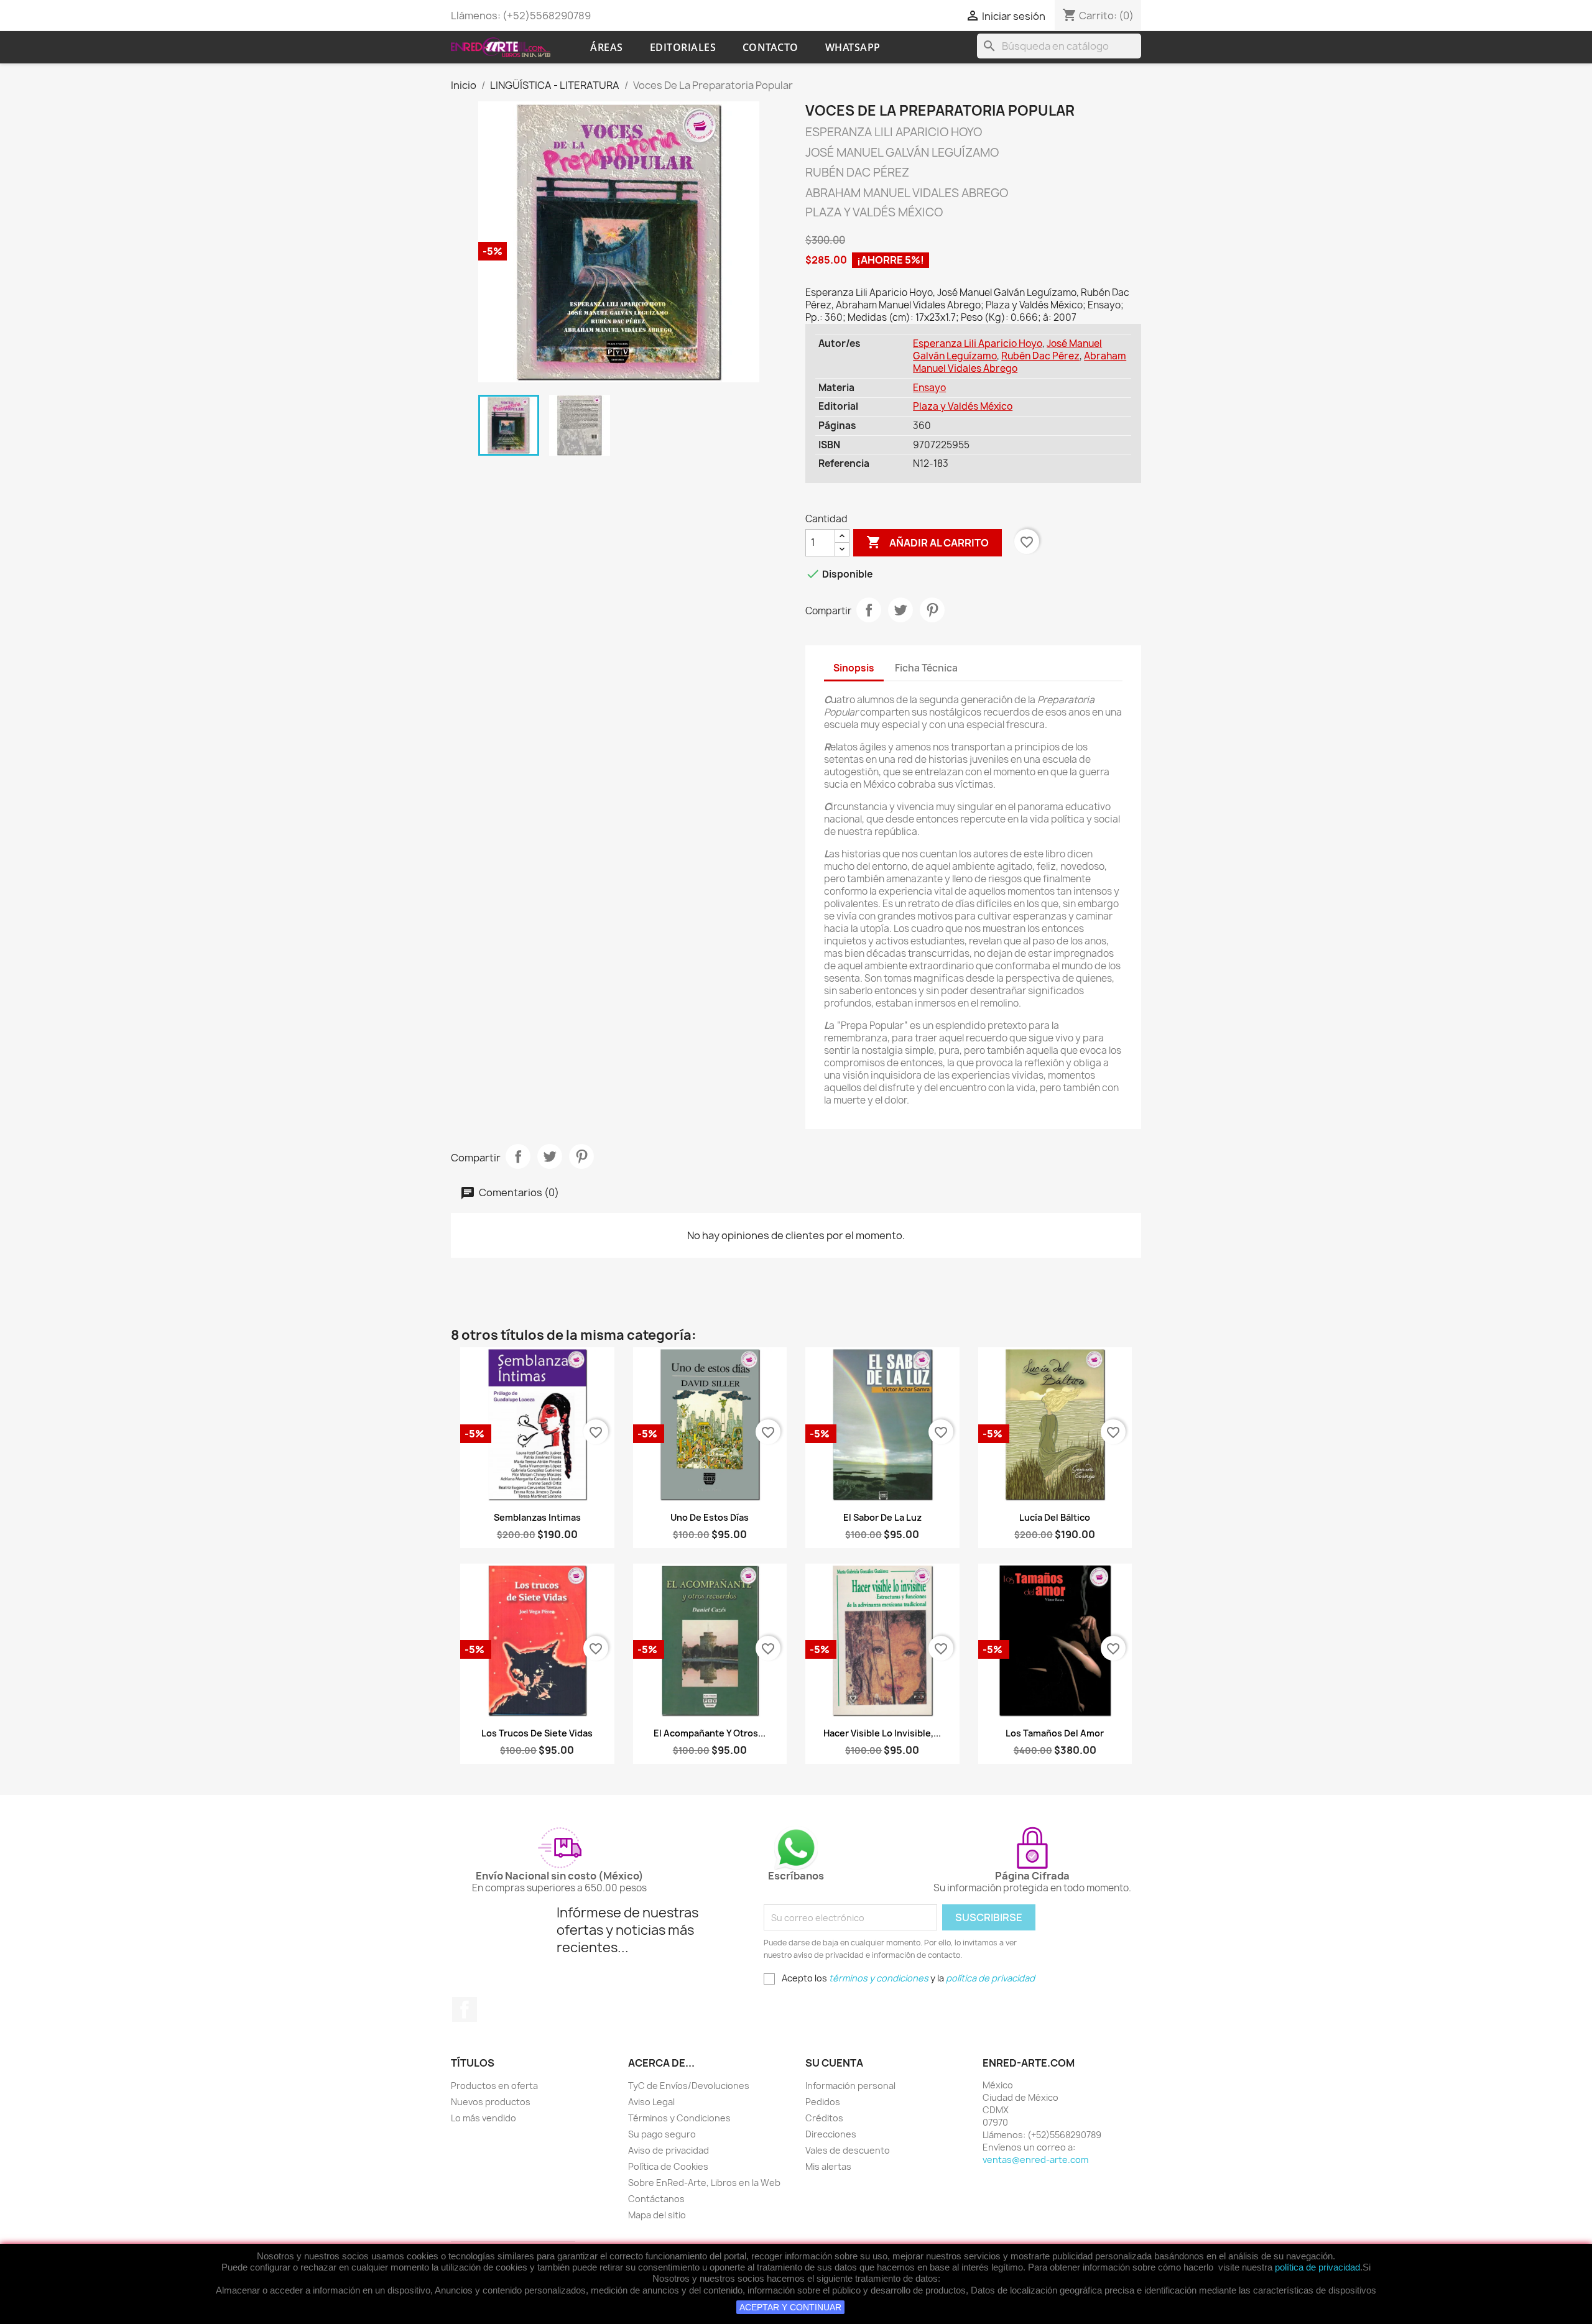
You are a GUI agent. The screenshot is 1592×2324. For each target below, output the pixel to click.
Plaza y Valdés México (963, 406)
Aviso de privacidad (669, 2150)
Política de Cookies (668, 2166)
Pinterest (932, 610)
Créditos (824, 2118)
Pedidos (823, 2102)
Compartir (869, 610)
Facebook (465, 2009)
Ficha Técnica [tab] (926, 668)
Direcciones (831, 2134)
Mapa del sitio (657, 2215)
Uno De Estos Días (710, 1517)
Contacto (771, 47)
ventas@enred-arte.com (1035, 2160)
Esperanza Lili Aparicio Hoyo (978, 344)
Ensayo (929, 388)
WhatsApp (853, 47)
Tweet (900, 610)
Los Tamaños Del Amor (1055, 1733)
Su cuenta (834, 2063)
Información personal (850, 2086)
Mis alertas (828, 2166)
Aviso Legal (651, 2102)
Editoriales (683, 47)
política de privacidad (1317, 2267)
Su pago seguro (662, 2134)
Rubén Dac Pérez (1040, 356)
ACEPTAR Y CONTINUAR (790, 2307)
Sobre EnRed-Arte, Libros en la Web (704, 2183)
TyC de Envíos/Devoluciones (689, 2086)
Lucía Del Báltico (1055, 1517)
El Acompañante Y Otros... (710, 1733)
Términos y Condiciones (679, 2118)
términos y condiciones (879, 1978)
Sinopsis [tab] (854, 668)
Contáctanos (656, 2199)
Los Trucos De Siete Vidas (537, 1733)
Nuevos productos (491, 2102)
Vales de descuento (848, 2150)
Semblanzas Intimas (537, 1517)
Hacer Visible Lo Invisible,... (882, 1733)
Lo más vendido (484, 2118)
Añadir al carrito (928, 542)
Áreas (607, 47)
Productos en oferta (494, 2086)
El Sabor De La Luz (882, 1517)
